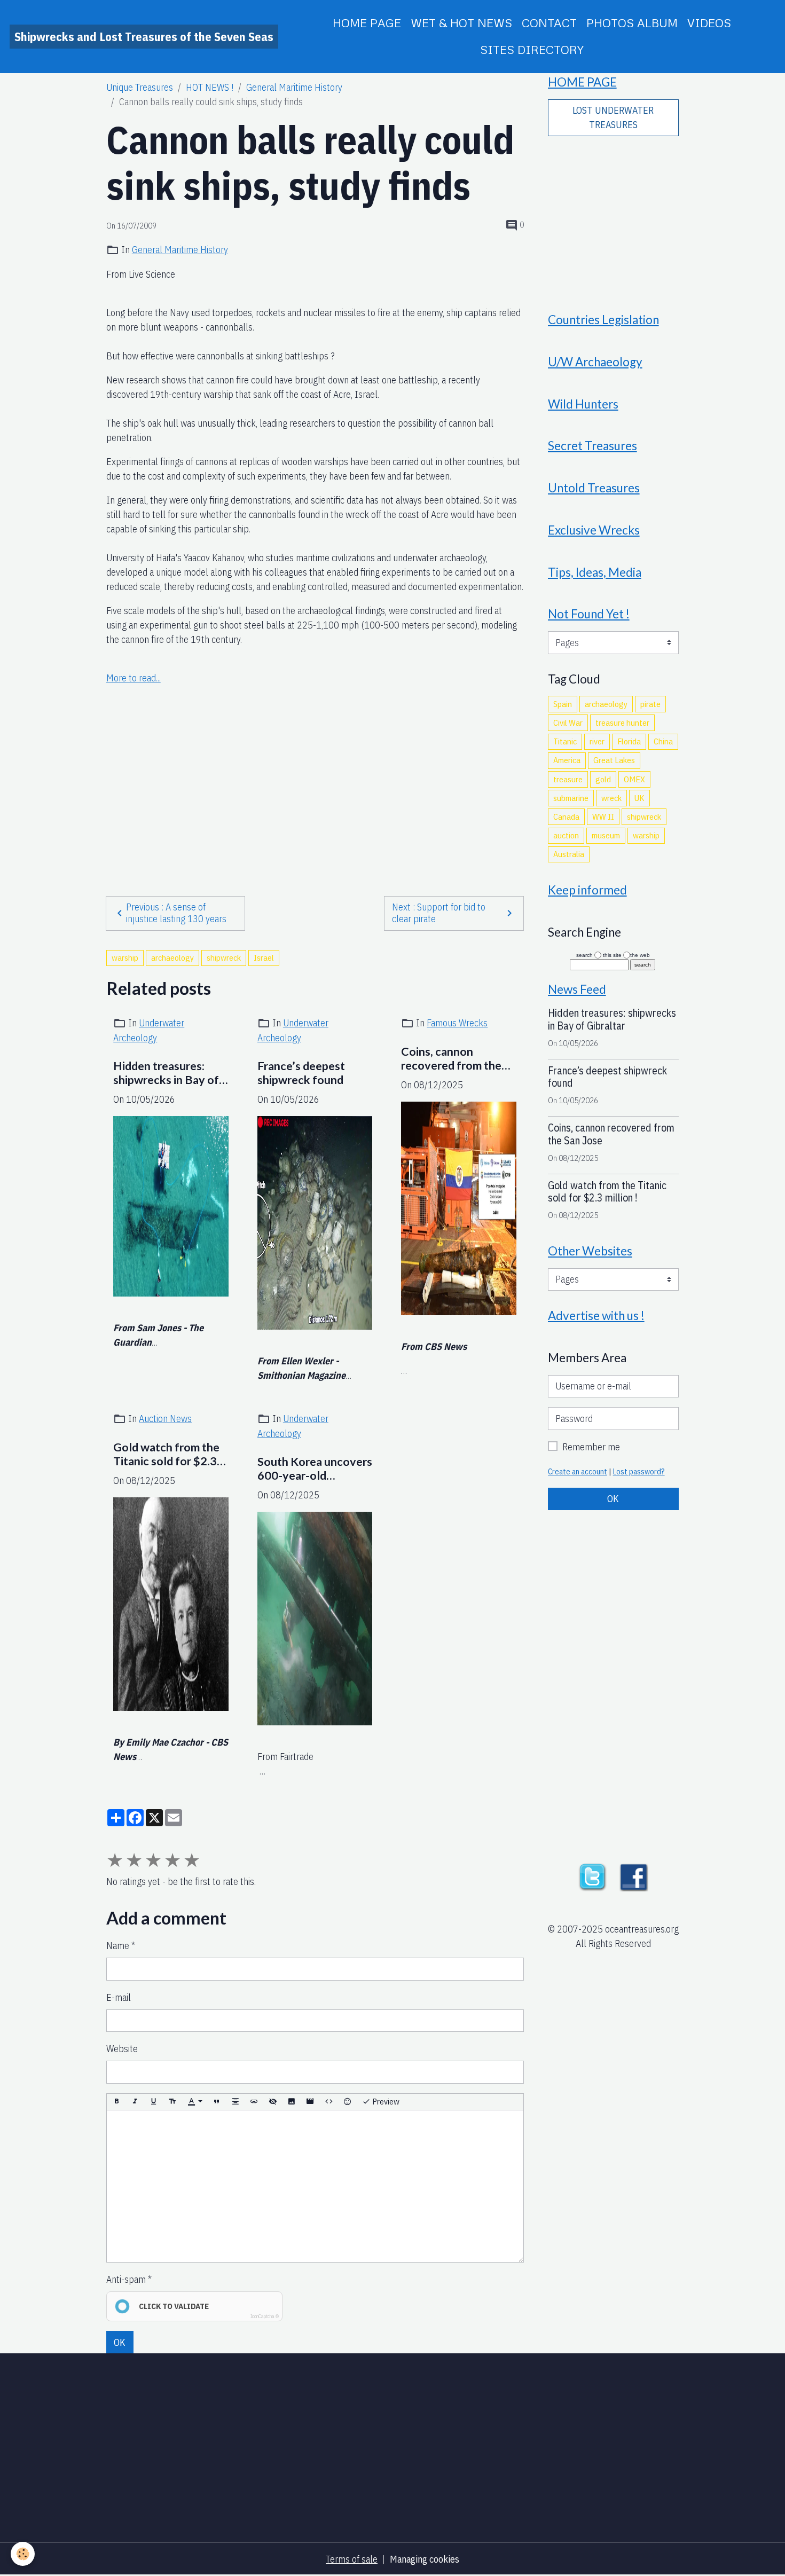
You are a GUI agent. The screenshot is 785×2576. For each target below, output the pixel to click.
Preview (385, 2101)
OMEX (634, 779)
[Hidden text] (273, 2102)
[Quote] (217, 2102)
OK (120, 2342)
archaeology (172, 957)
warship (125, 957)
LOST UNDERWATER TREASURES (613, 117)
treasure (568, 779)
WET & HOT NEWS (461, 23)
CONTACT (549, 23)
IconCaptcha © (265, 2316)
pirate (650, 704)
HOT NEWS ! (210, 87)
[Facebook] (634, 1876)
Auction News (165, 1419)
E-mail (119, 1997)
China (663, 741)
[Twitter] (592, 1876)
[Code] (329, 2102)
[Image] (292, 2102)
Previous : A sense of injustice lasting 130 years (176, 913)
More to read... (134, 678)
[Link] (254, 2102)
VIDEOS (709, 23)
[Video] (310, 2102)
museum (606, 835)
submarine (571, 798)
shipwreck (224, 957)
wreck (611, 798)
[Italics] (135, 2102)
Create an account (578, 1471)
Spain (563, 704)
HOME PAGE (367, 23)
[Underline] (154, 2102)
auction (566, 835)
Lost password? (639, 1471)
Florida (629, 741)
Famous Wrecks (457, 1023)
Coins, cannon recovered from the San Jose (451, 1059)
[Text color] (195, 2102)
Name (118, 1946)
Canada (566, 816)
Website (122, 2049)
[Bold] (116, 2102)
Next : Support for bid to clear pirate (439, 913)
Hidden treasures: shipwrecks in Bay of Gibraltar (166, 1073)
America (567, 760)
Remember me (591, 1447)
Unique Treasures (140, 87)
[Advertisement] (315, 761)
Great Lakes (614, 760)
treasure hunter (622, 722)
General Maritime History (294, 87)
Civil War (568, 722)
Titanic (565, 741)
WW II (603, 816)
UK (639, 798)
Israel (264, 957)
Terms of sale (352, 2559)
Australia (569, 854)
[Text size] (172, 2102)
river (597, 741)
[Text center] (236, 2102)
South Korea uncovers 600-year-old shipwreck (315, 1469)
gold (603, 779)
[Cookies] (23, 2554)
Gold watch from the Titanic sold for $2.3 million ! (166, 1455)
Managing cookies (425, 2559)
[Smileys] (348, 2102)
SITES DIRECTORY (532, 49)
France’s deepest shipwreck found (301, 1073)
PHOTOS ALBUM (632, 23)
